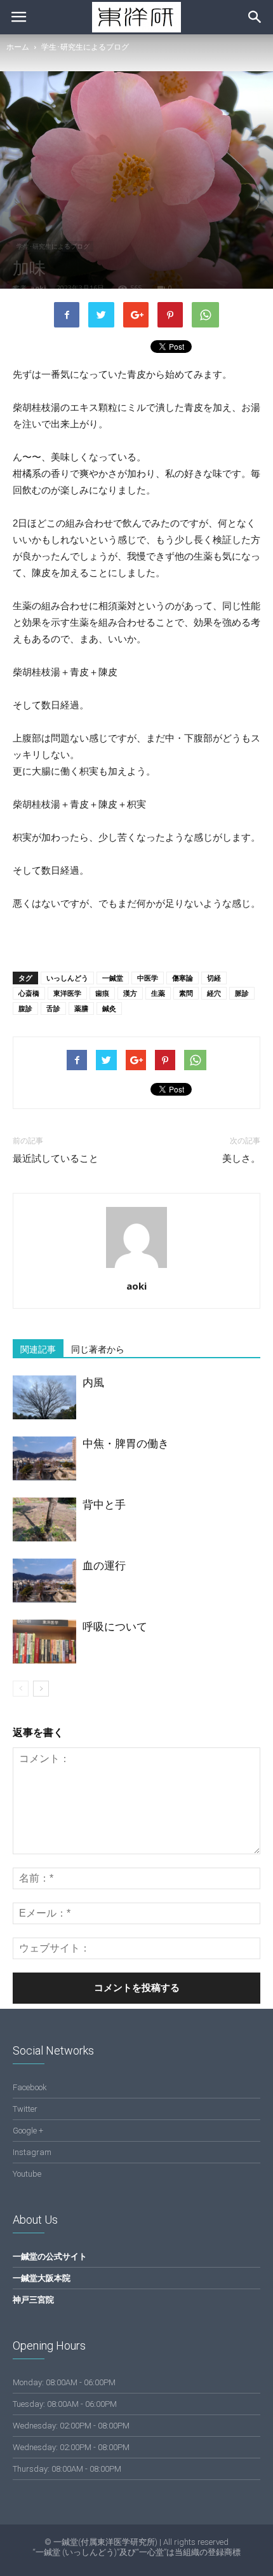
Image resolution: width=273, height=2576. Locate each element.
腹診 (25, 1008)
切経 (214, 978)
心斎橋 (29, 993)
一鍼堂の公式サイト (50, 2256)
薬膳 (81, 1008)
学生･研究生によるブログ (85, 47)
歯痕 (102, 993)
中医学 (148, 978)
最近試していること (56, 1159)
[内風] (44, 1397)
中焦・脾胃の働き (126, 1443)
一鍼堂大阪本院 (42, 2278)
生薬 (158, 993)
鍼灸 (109, 1008)
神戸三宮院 (33, 2300)
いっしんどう (67, 978)
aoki (38, 288)
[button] (255, 17)
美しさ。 (241, 1159)
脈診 (242, 993)
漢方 (130, 993)
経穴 (214, 993)
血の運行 (104, 1566)
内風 (93, 1382)
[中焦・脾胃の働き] (44, 1458)
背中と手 (104, 1505)
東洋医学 (67, 993)
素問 (186, 993)
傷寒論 (183, 978)
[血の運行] (44, 1581)
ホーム (18, 47)
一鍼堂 (113, 978)
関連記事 (38, 1349)
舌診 (53, 1008)
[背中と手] (44, 1519)
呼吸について (115, 1627)
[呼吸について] (44, 1642)
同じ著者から (98, 1349)
